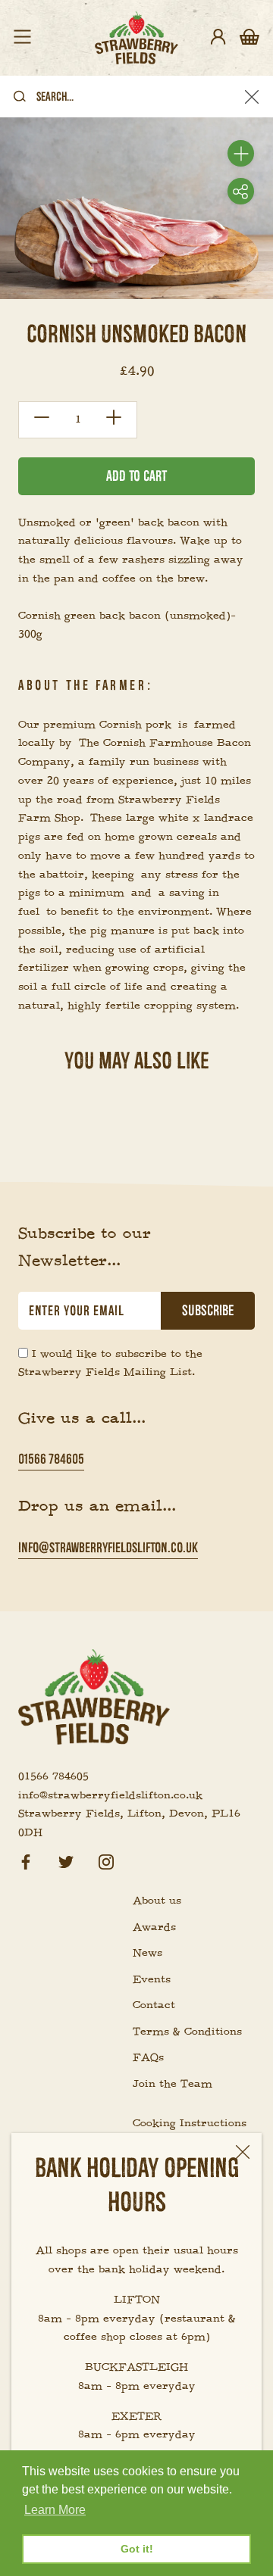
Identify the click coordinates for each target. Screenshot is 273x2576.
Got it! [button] (137, 2549)
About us (157, 1901)
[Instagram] (106, 1860)
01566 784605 (51, 1459)
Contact (154, 2005)
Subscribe (208, 1311)
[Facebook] (26, 1860)
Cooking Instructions (190, 2123)
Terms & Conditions (187, 2032)
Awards (154, 1927)
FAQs (148, 2057)
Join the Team (173, 2084)
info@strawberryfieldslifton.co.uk (108, 1547)
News (147, 1953)
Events (152, 1979)
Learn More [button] (55, 2510)
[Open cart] (249, 38)
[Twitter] (66, 1860)
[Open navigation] (22, 38)
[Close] (243, 2152)
